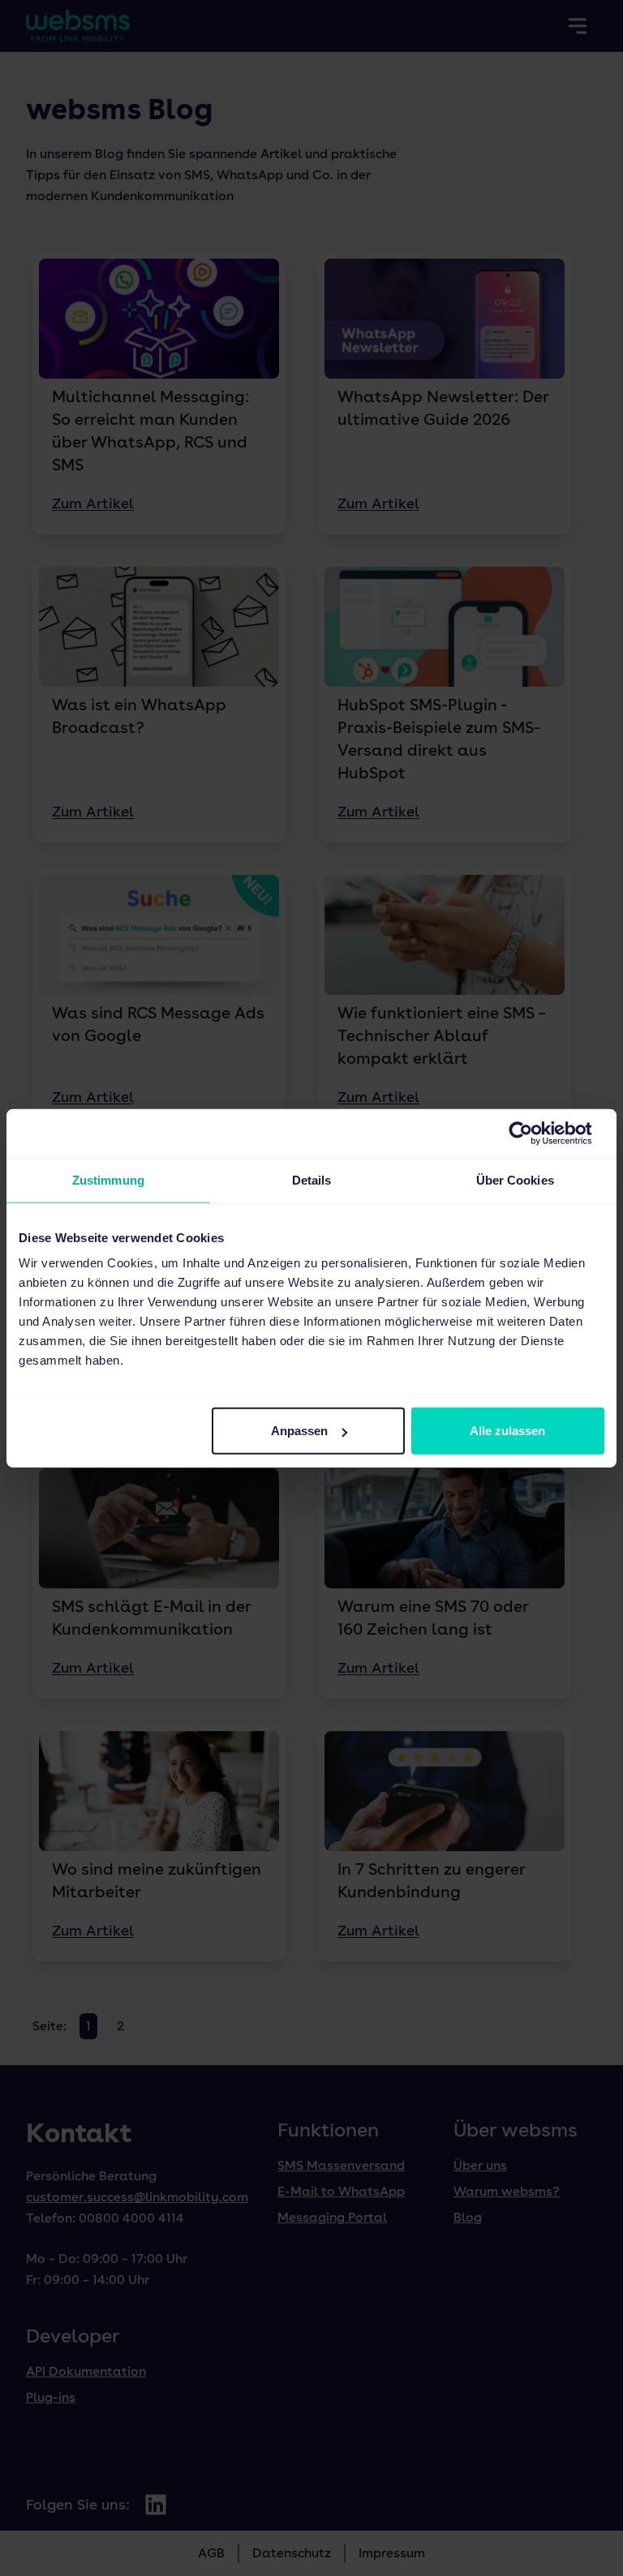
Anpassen (299, 1431)
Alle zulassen (507, 1431)
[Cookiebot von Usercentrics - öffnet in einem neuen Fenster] (533, 1133)
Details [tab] (312, 1179)
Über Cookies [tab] (515, 1179)
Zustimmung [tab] (108, 1179)
